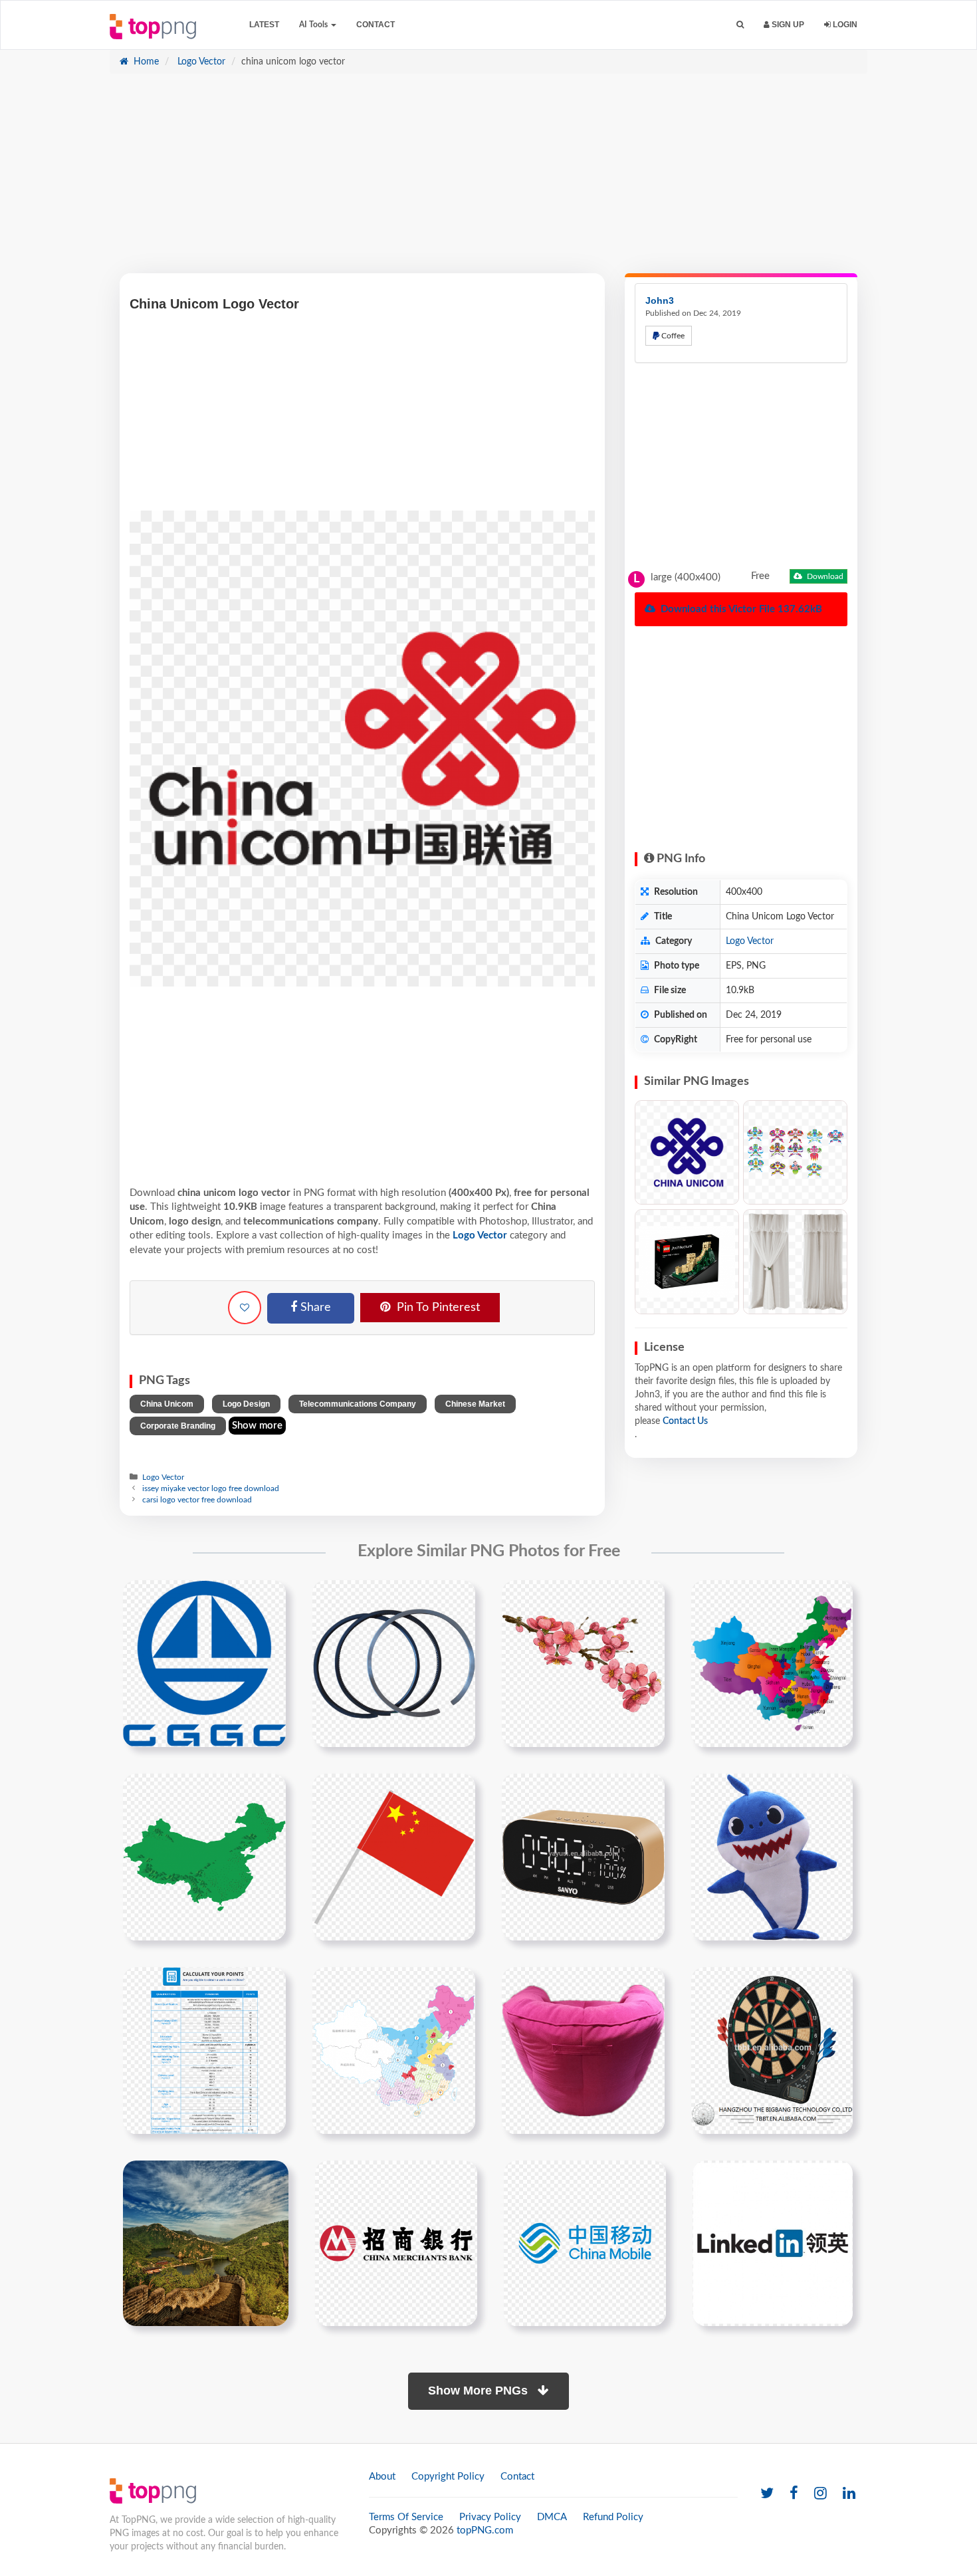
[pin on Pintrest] (268, 1598)
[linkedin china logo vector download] (773, 2243)
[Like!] (245, 1308)
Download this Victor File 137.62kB (740, 609)
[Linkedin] (849, 2494)
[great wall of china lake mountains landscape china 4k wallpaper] (206, 2243)
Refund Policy (613, 2517)
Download (824, 576)
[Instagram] (820, 2494)
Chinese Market (475, 1404)
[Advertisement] (489, 180)
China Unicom (167, 1404)
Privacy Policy (490, 2517)
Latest (264, 25)
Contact (376, 25)
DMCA (552, 2517)
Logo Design (246, 1404)
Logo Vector (200, 62)
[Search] (740, 25)
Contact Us (685, 1421)
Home (145, 62)
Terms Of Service (406, 2517)
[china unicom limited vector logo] (687, 1152)
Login (844, 25)
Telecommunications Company (358, 1404)
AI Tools (314, 25)
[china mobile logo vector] (585, 2243)
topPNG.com (485, 2530)
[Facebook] (794, 2494)
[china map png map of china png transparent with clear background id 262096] (772, 1663)
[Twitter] (767, 2494)
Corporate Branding (178, 1426)
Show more (257, 1426)
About (382, 2477)
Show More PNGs (480, 2391)
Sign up (787, 25)
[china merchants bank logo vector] (396, 2243)
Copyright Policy (448, 2477)
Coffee (672, 336)
